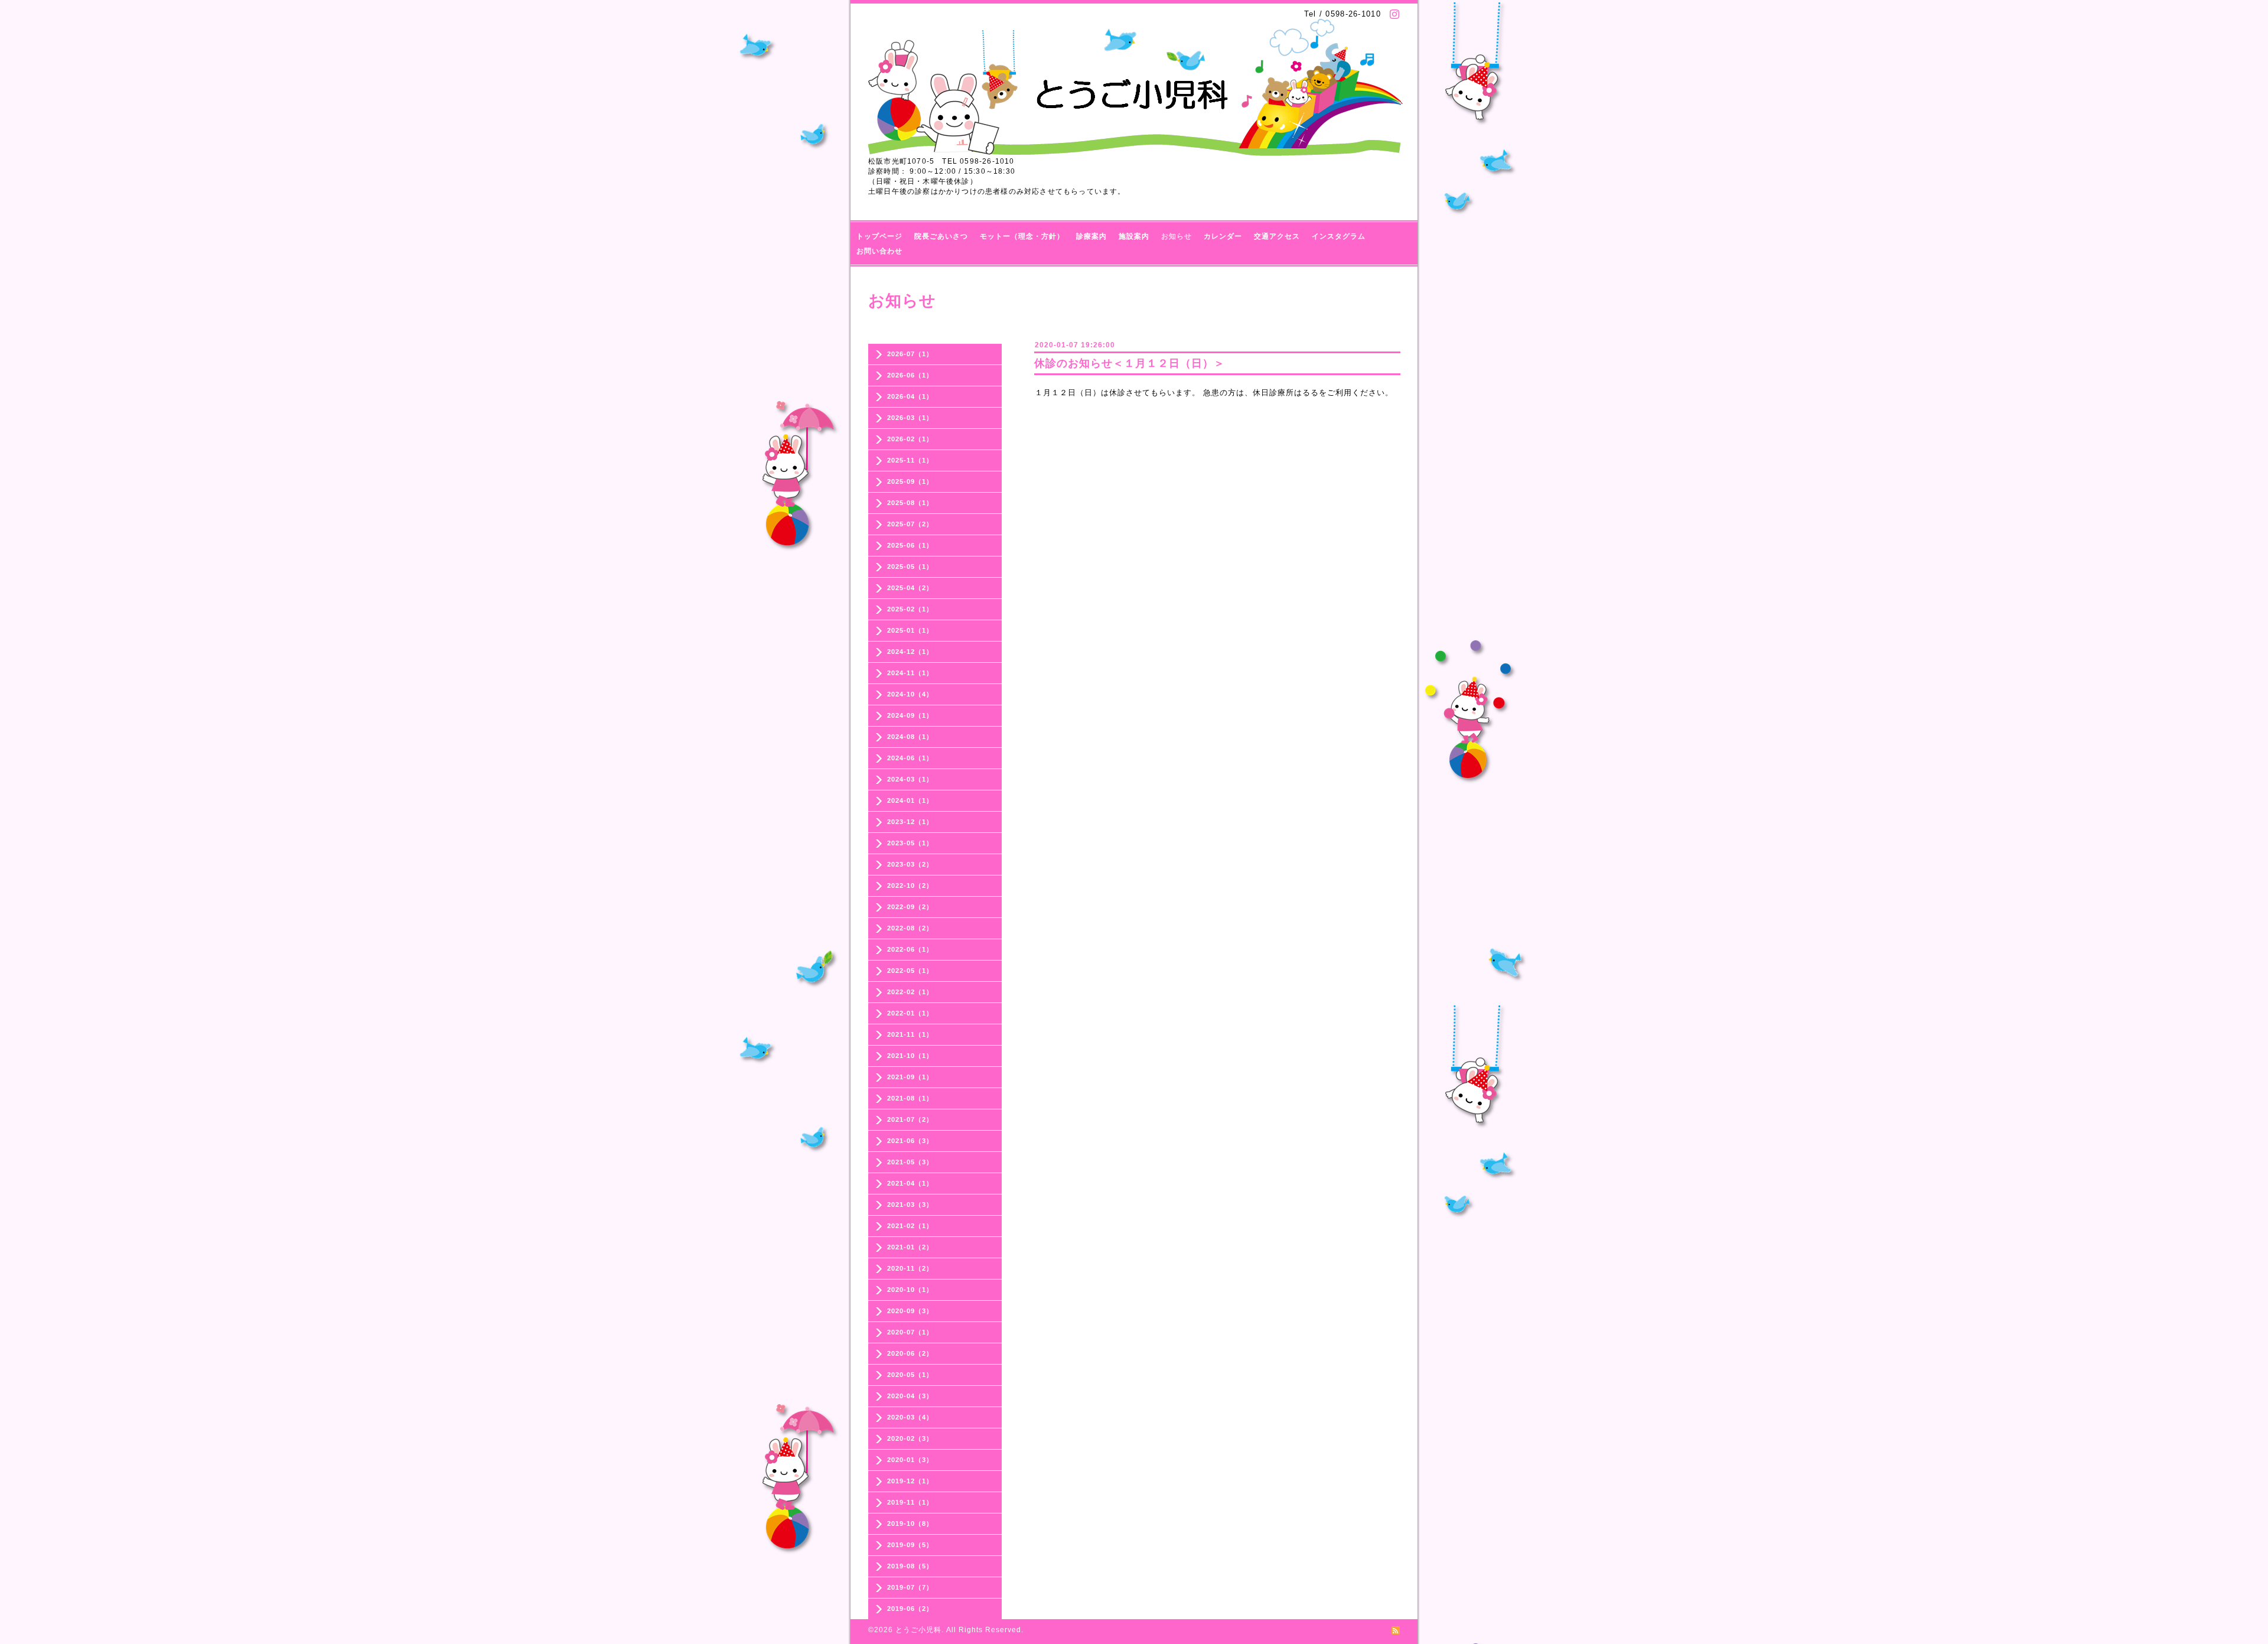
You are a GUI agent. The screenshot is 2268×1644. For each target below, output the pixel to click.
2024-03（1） (910, 779)
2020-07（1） (910, 1332)
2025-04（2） (910, 588)
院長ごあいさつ (941, 236)
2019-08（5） (910, 1566)
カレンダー (1223, 236)
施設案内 (1134, 236)
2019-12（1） (910, 1481)
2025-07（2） (910, 524)
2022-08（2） (910, 928)
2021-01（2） (910, 1247)
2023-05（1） (910, 843)
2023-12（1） (910, 822)
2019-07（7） (910, 1587)
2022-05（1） (910, 971)
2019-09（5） (910, 1545)
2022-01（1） (910, 1013)
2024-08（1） (910, 737)
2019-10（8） (910, 1523)
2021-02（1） (910, 1226)
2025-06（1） (910, 545)
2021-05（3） (910, 1162)
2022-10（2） (910, 886)
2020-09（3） (910, 1311)
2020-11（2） (910, 1268)
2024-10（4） (910, 694)
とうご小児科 (918, 1630)
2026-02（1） (910, 439)
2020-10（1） (910, 1290)
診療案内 (1091, 236)
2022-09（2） (910, 907)
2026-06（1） (910, 375)
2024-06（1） (910, 758)
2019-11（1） (910, 1502)
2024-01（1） (910, 800)
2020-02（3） (910, 1438)
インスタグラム (1339, 236)
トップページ (879, 236)
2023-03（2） (910, 864)
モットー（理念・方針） (1022, 236)
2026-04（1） (910, 396)
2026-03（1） (910, 418)
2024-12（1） (910, 652)
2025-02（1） (910, 609)
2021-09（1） (910, 1077)
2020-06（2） (910, 1353)
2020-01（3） (910, 1460)
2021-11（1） (910, 1034)
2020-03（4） (910, 1417)
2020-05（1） (910, 1375)
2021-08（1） (910, 1098)
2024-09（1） (910, 715)
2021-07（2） (910, 1119)
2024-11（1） (910, 673)
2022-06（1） (910, 949)
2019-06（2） (910, 1609)
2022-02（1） (910, 992)
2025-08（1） (910, 503)
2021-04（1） (910, 1183)
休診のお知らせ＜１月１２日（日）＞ (1130, 363)
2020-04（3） (910, 1396)
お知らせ (1177, 236)
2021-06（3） (910, 1141)
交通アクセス (1277, 236)
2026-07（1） (910, 354)
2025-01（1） (910, 630)
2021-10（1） (910, 1056)
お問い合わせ (879, 251)
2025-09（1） (910, 481)
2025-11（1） (910, 460)
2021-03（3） (910, 1204)
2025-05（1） (910, 567)
